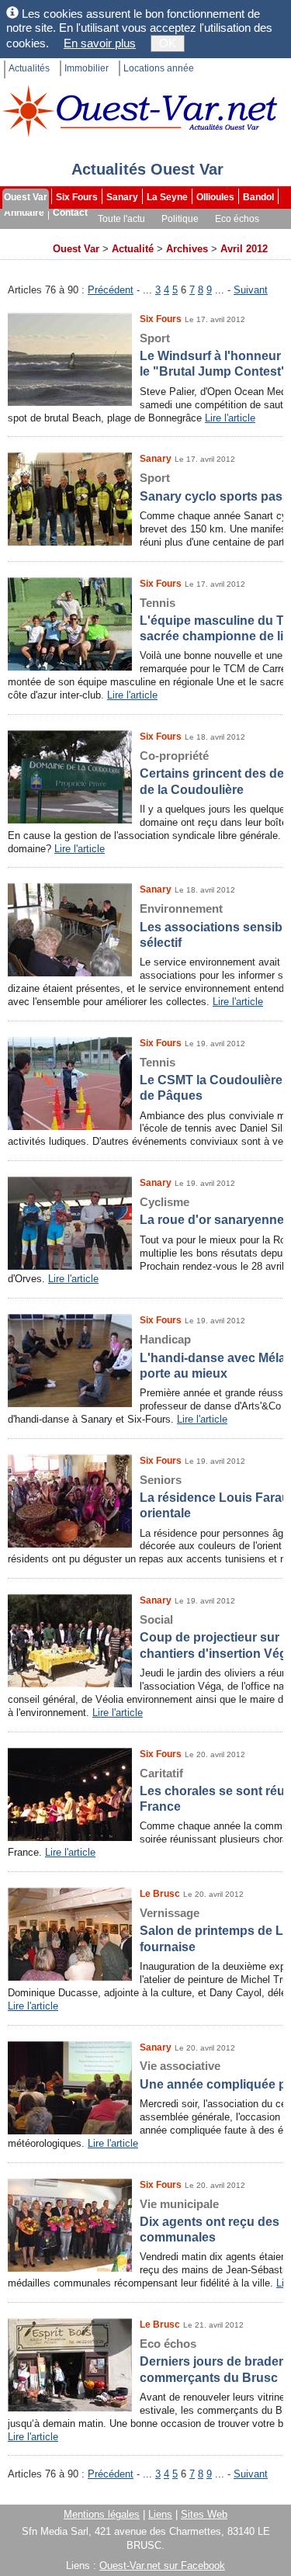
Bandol (258, 197)
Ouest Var (26, 197)
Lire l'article (230, 418)
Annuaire (24, 213)
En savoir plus (100, 43)
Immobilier (87, 68)
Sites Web (204, 2514)
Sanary (122, 197)
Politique (180, 219)
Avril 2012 (244, 249)
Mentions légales (102, 2514)
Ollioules (215, 197)
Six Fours (77, 197)
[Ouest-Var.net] (140, 111)
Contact (70, 213)
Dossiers (238, 234)
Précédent (111, 290)
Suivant (251, 290)
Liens (160, 2514)
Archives (24, 250)
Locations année (159, 68)
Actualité (133, 249)
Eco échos (237, 219)
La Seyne (167, 197)
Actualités (29, 68)
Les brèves (180, 234)
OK (168, 43)
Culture (22, 234)
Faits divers (116, 234)
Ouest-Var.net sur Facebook (162, 2566)
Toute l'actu (121, 219)
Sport (65, 234)
